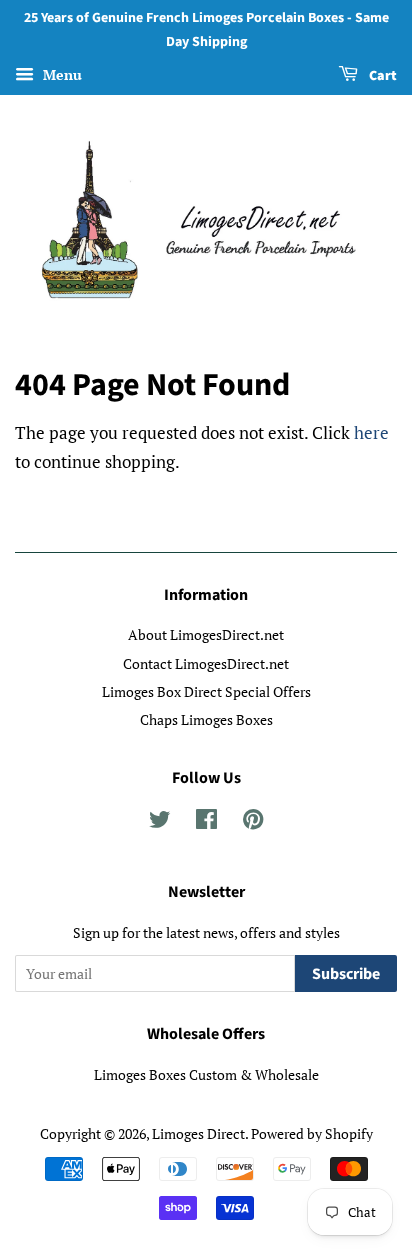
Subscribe (346, 974)
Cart (381, 76)
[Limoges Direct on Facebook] (206, 822)
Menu (60, 74)
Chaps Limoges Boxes (206, 719)
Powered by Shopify (312, 1133)
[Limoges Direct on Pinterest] (253, 822)
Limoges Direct (198, 1133)
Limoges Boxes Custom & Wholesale (206, 1074)
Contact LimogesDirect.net (206, 663)
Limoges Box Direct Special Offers (206, 691)
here (371, 432)
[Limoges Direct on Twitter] (160, 822)
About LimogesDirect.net (206, 634)
